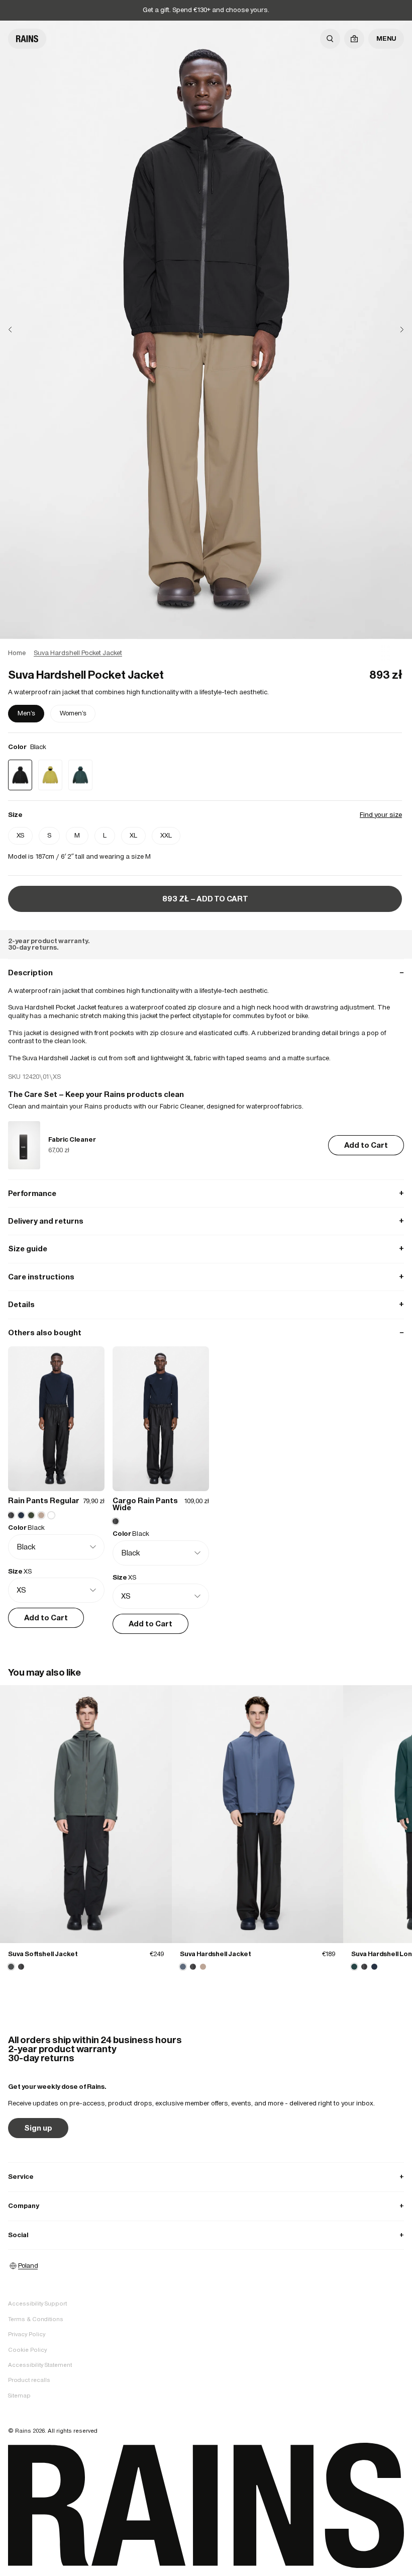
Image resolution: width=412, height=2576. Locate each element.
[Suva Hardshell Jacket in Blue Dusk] (258, 1814)
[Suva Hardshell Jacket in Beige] (203, 1967)
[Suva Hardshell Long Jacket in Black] (364, 1967)
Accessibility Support (37, 2304)
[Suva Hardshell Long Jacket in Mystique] (354, 1967)
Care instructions (206, 1277)
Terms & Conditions (36, 2319)
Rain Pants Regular (44, 1500)
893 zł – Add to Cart (205, 899)
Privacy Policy (27, 2334)
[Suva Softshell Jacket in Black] (21, 1967)
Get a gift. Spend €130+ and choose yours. (206, 10)
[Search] (330, 39)
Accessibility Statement (40, 2365)
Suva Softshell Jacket (43, 1954)
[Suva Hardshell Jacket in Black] (193, 1967)
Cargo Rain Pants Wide (145, 1504)
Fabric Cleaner (72, 1139)
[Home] (27, 39)
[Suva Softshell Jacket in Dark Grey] (86, 1814)
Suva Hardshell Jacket (216, 1954)
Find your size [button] (381, 815)
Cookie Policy (27, 2350)
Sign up (38, 2128)
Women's (73, 713)
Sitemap (19, 2396)
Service (206, 2177)
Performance (206, 1193)
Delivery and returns (206, 1221)
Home (17, 653)
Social (206, 2235)
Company (206, 2206)
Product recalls (29, 2380)
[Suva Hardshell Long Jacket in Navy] (374, 1967)
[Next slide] (394, 330)
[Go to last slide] (18, 330)
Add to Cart (366, 1145)
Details (206, 1304)
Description (206, 973)
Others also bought (206, 1332)
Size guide (206, 1249)
